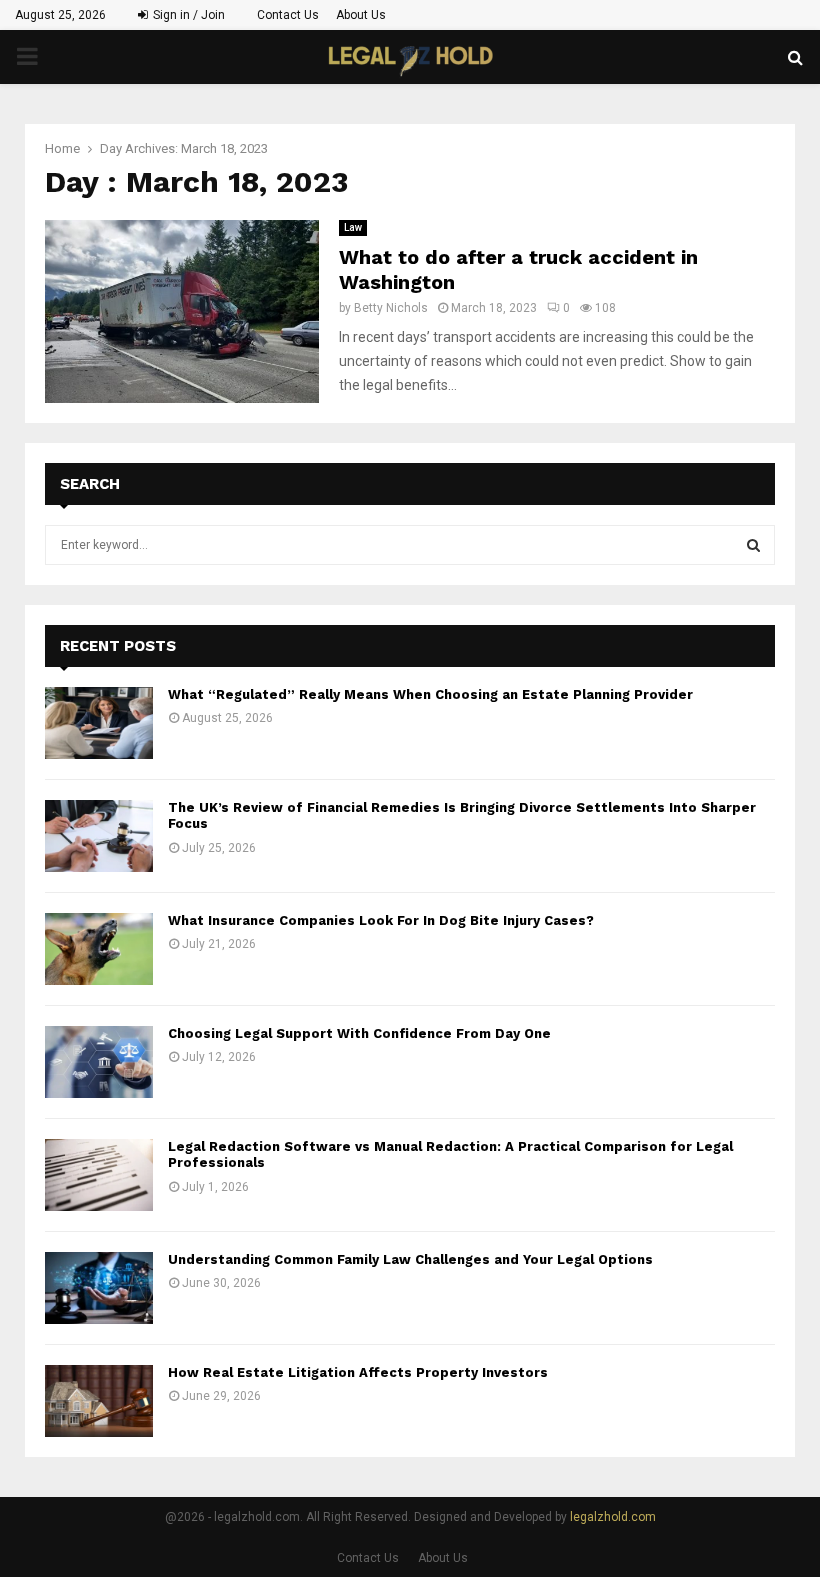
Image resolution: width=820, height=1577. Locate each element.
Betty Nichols (391, 308)
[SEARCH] (753, 545)
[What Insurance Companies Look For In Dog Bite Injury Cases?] (99, 949)
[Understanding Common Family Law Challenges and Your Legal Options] (99, 1288)
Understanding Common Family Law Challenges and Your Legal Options (410, 1259)
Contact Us (288, 15)
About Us (361, 15)
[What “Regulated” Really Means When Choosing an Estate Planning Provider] (99, 723)
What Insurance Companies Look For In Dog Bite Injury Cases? (381, 920)
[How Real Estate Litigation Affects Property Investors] (99, 1401)
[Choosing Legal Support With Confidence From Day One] (99, 1062)
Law (353, 227)
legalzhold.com (613, 1517)
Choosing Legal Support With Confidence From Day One (359, 1033)
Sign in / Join (187, 15)
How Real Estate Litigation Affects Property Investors (358, 1372)
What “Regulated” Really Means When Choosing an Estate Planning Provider (430, 694)
